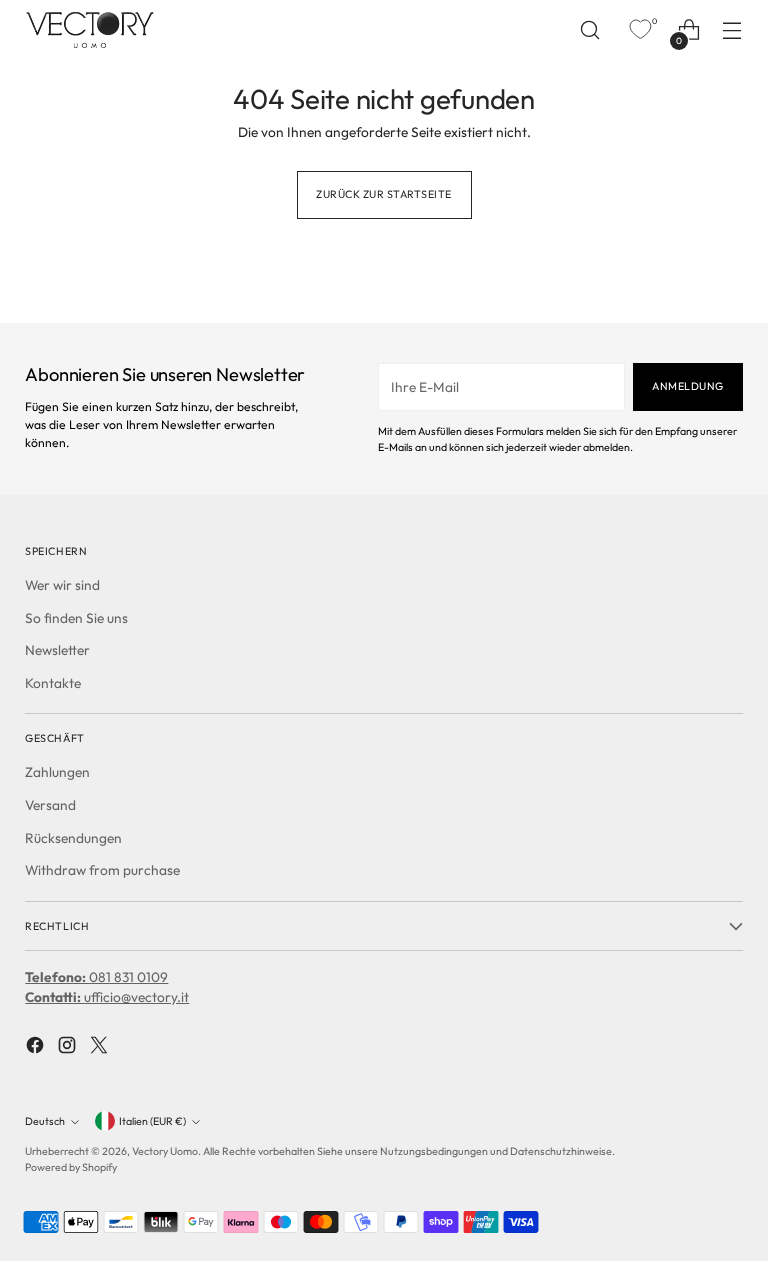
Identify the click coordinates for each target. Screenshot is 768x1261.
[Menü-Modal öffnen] (732, 30)
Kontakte (53, 683)
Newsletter (57, 650)
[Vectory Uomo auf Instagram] (69, 1048)
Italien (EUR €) (152, 1121)
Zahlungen (57, 772)
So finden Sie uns (76, 618)
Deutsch (45, 1121)
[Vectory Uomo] (90, 29)
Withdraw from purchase (102, 870)
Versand (50, 805)
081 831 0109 (96, 977)
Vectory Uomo (165, 1151)
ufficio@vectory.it (107, 997)
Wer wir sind (62, 585)
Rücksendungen (73, 838)
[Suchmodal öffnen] (590, 30)
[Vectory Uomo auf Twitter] (101, 1048)
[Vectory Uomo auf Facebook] (37, 1048)
